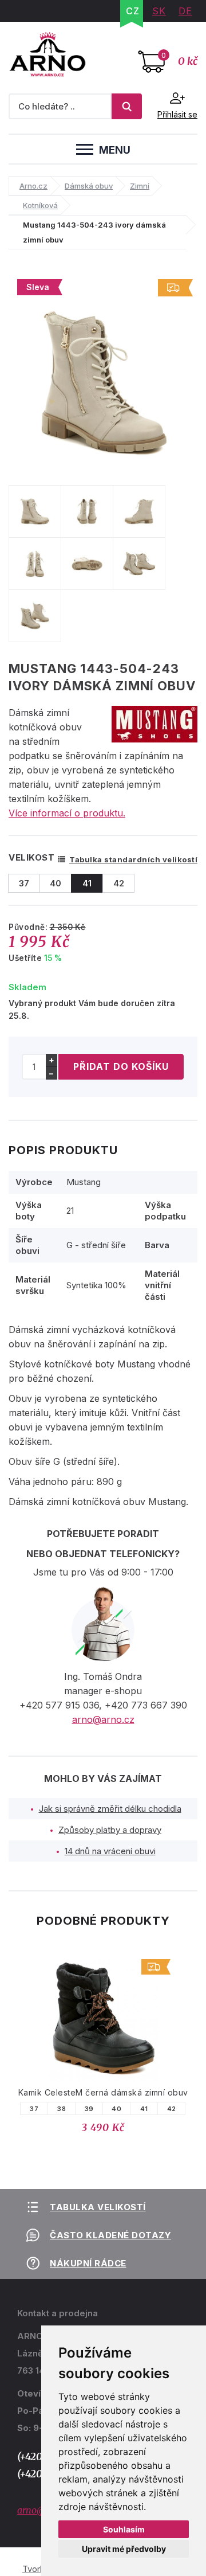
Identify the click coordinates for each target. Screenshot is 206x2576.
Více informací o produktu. (67, 813)
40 (116, 2109)
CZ (133, 11)
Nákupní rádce (88, 2263)
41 (144, 2109)
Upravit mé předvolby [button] (124, 2549)
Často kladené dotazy (110, 2235)
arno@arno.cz (103, 1719)
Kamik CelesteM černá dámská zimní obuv (103, 2092)
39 (89, 2109)
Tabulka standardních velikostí (133, 859)
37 (34, 2109)
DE (185, 11)
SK (159, 11)
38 (62, 2109)
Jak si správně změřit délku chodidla (110, 1809)
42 (172, 2109)
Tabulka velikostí (98, 2207)
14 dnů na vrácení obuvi (110, 1851)
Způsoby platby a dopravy (110, 1830)
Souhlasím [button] (124, 2529)
